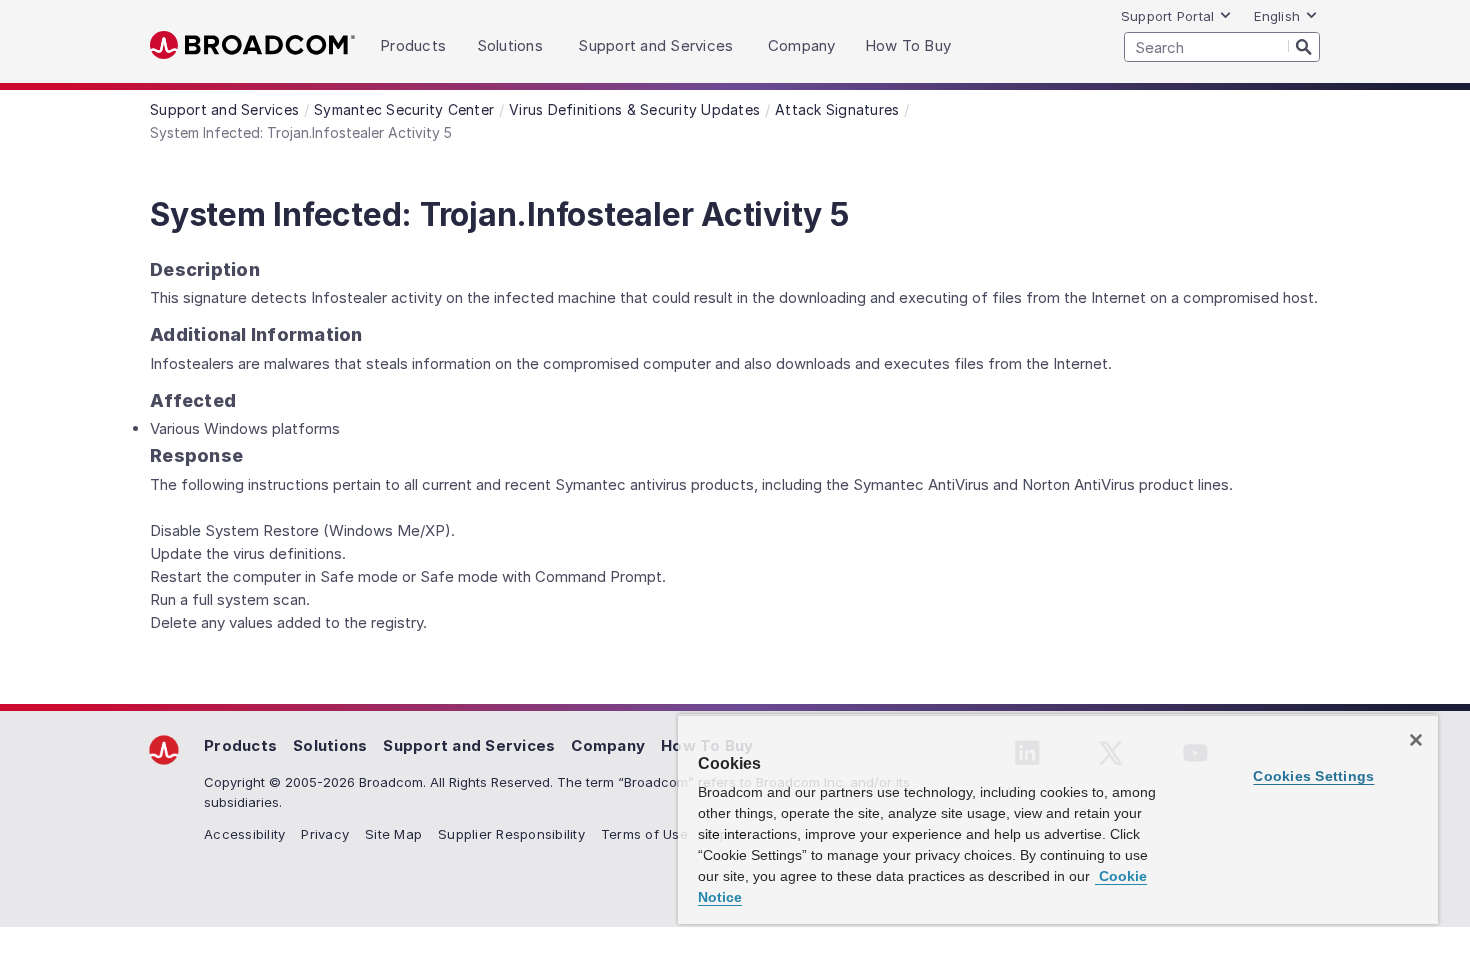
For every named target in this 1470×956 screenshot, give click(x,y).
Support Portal (1168, 16)
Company (608, 745)
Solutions (330, 745)
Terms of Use (644, 834)
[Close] (1416, 740)
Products (240, 745)
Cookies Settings (1313, 776)
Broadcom (252, 45)
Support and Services (469, 745)
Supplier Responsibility (511, 834)
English (1277, 16)
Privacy (325, 834)
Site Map (393, 834)
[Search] (1304, 46)
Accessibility (244, 834)
